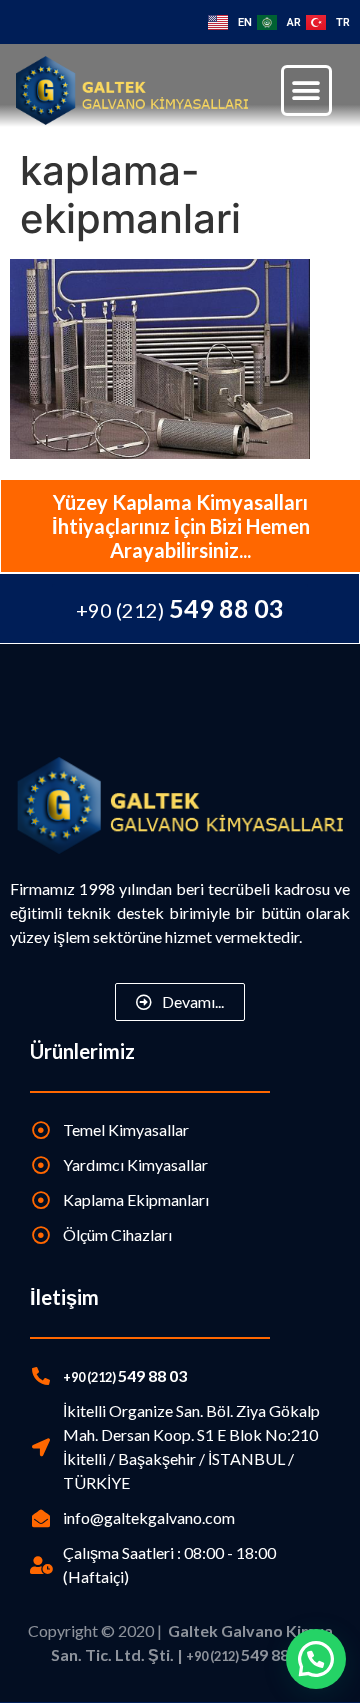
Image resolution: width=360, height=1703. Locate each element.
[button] (306, 90)
